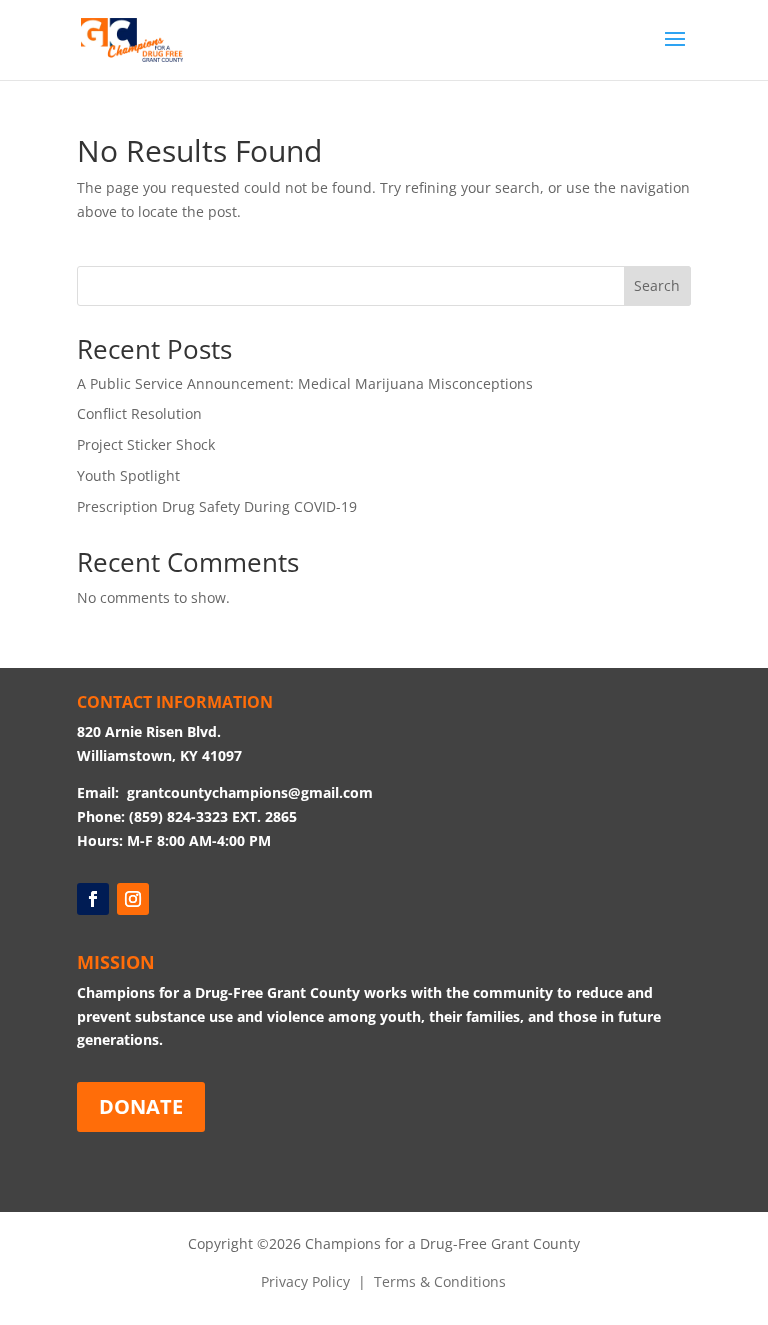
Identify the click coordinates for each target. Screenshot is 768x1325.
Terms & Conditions (440, 1281)
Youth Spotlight (128, 475)
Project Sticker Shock (146, 444)
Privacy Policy (305, 1281)
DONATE (141, 1106)
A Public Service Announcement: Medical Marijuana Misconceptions (305, 383)
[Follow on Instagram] (133, 899)
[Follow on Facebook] (93, 899)
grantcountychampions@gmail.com (250, 792)
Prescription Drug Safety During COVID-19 (217, 506)
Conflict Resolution (139, 413)
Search (657, 285)
